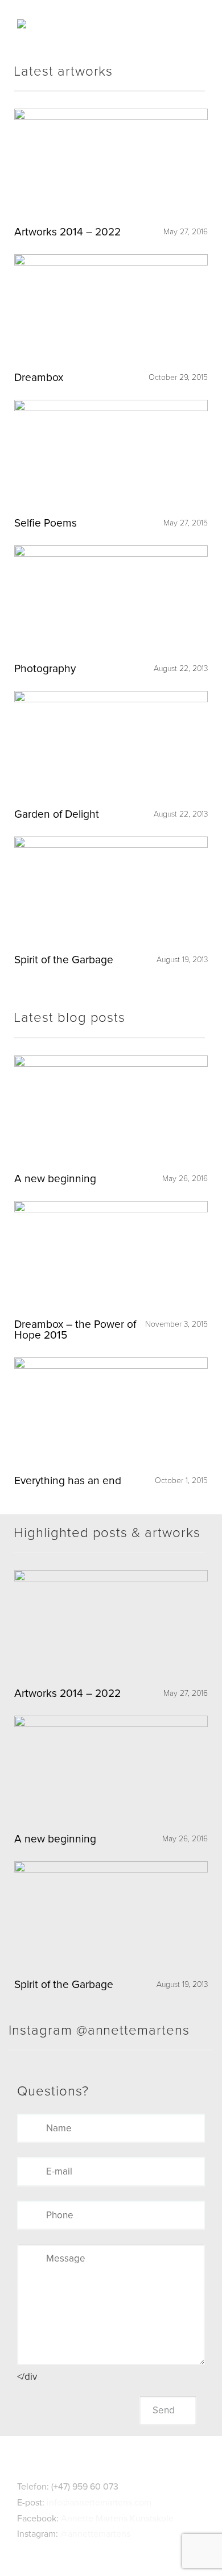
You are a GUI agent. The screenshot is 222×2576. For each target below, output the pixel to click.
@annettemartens (95, 2534)
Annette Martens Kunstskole (117, 2519)
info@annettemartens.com (99, 2503)
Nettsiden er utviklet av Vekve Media (111, 2549)
